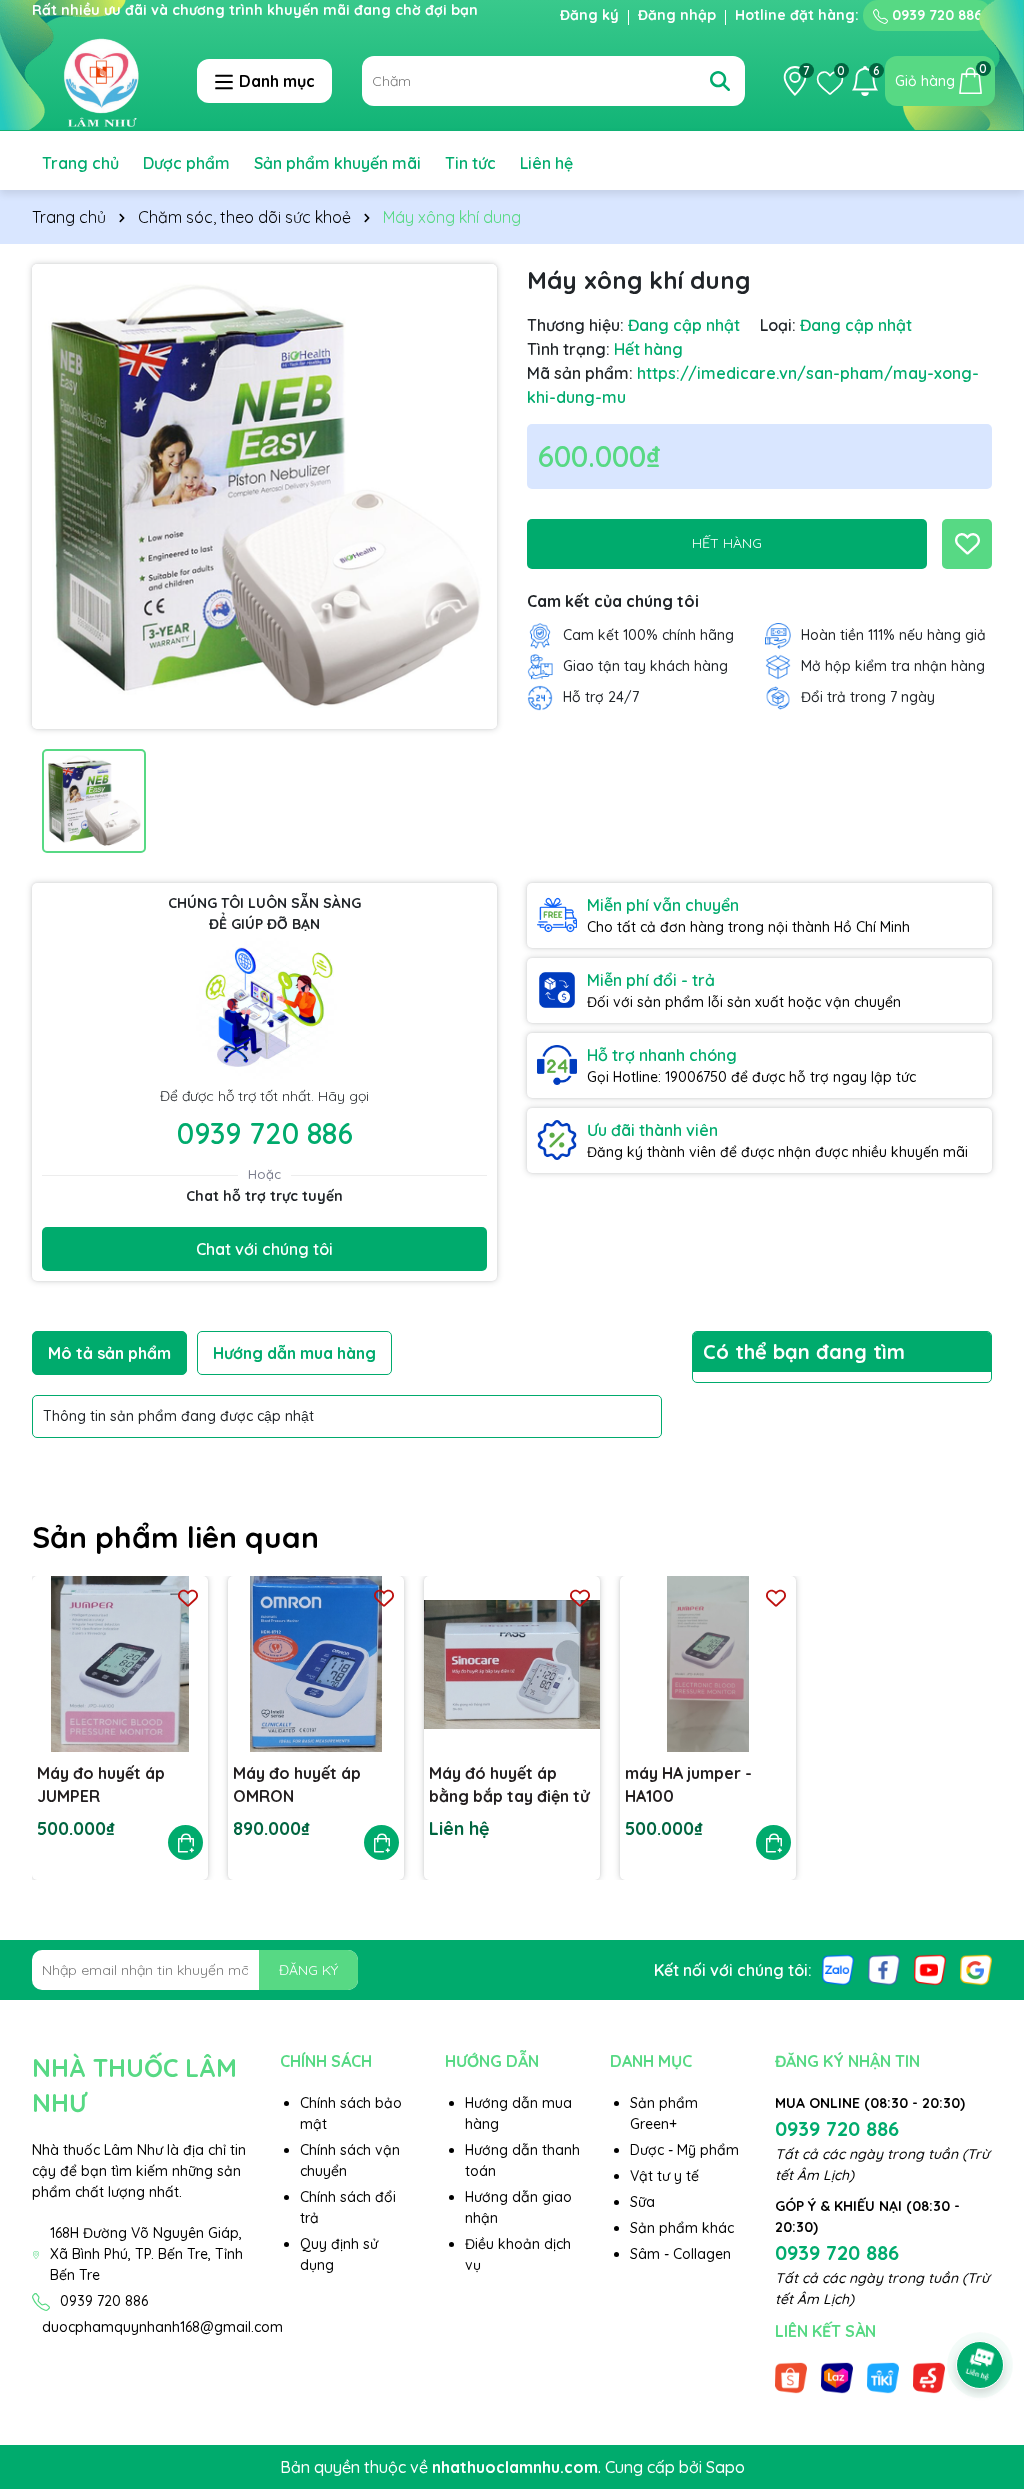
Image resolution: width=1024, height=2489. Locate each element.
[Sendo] (929, 2377)
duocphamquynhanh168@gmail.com (162, 2327)
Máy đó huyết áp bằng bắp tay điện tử (509, 1784)
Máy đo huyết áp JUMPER (101, 1784)
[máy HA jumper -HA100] (708, 1664)
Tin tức (470, 163)
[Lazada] (837, 2377)
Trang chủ (80, 163)
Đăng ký (589, 15)
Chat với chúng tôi (264, 1249)
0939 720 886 (935, 15)
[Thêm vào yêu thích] (967, 544)
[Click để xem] (264, 496)
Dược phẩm (186, 163)
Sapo (725, 2467)
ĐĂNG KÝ (308, 1970)
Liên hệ (546, 163)
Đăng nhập (677, 15)
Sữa (642, 2202)
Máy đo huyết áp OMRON (297, 1784)
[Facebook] (884, 1969)
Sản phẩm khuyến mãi (337, 163)
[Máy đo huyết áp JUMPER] (120, 1664)
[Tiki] (883, 2377)
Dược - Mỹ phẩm (684, 2150)
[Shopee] (791, 2377)
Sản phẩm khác (682, 2228)
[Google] (976, 1969)
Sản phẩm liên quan (175, 1537)
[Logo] (100, 80)
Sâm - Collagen (680, 2254)
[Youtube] (930, 1969)
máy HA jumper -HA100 (688, 1784)
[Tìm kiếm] (720, 81)
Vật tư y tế (664, 2176)
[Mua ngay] (185, 1842)
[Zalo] (838, 1969)
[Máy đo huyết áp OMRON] (316, 1664)
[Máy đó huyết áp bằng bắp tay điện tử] (512, 1664)
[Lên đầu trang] (981, 2309)
